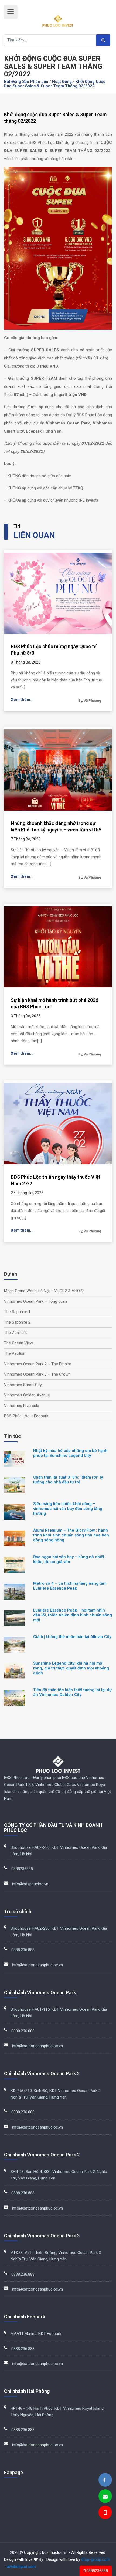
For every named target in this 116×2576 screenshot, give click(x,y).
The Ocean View (18, 1343)
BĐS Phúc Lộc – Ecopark (26, 1416)
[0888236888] (105, 2513)
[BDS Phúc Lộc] (104, 2480)
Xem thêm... (22, 700)
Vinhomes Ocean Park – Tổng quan (35, 1301)
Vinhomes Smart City (23, 1385)
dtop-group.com (96, 2559)
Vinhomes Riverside (22, 1406)
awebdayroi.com (21, 2567)
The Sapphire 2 (17, 1322)
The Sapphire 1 (17, 1312)
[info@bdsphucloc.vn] (105, 2497)
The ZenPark (15, 1333)
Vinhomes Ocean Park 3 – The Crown (37, 1374)
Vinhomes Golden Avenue (27, 1395)
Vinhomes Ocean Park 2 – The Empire (38, 1364)
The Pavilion (15, 1353)
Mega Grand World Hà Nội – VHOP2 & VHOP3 (44, 1291)
